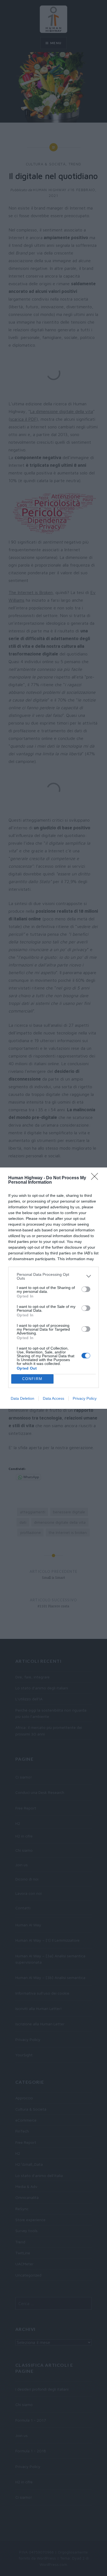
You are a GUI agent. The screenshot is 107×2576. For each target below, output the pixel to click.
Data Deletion (22, 1398)
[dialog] (54, 1288)
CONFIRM (32, 1379)
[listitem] (54, 1276)
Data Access (54, 1398)
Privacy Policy (85, 1398)
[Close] (96, 1178)
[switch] (86, 1289)
